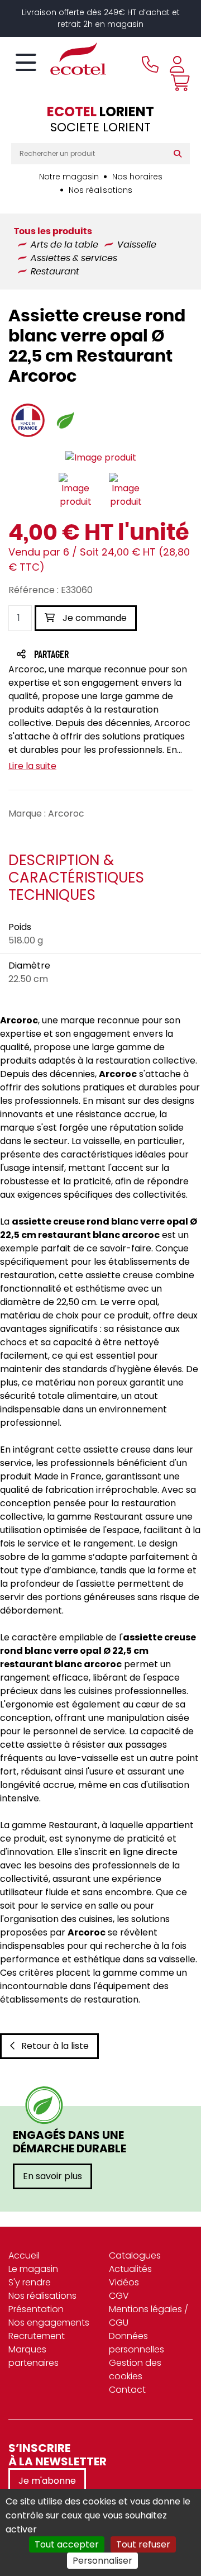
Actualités (130, 2269)
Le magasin (33, 2269)
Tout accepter (67, 2544)
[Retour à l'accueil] (59, 59)
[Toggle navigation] (26, 63)
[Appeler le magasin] (150, 64)
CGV (119, 2296)
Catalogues (135, 2255)
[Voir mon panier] (178, 83)
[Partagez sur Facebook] (73, 655)
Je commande (94, 618)
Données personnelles (137, 2343)
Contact (127, 2390)
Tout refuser (143, 2544)
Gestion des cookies (135, 2369)
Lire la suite (32, 766)
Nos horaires (137, 177)
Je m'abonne (47, 2481)
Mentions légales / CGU (149, 2316)
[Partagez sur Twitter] (94, 655)
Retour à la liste (55, 2046)
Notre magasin (69, 177)
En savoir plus (52, 2176)
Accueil (24, 2255)
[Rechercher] (180, 154)
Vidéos (124, 2282)
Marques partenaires (33, 2356)
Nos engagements (49, 2323)
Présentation (36, 2309)
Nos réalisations (100, 190)
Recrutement (37, 2336)
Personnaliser (102, 2561)
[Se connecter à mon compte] (177, 64)
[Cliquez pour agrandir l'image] (101, 457)
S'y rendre (30, 2282)
